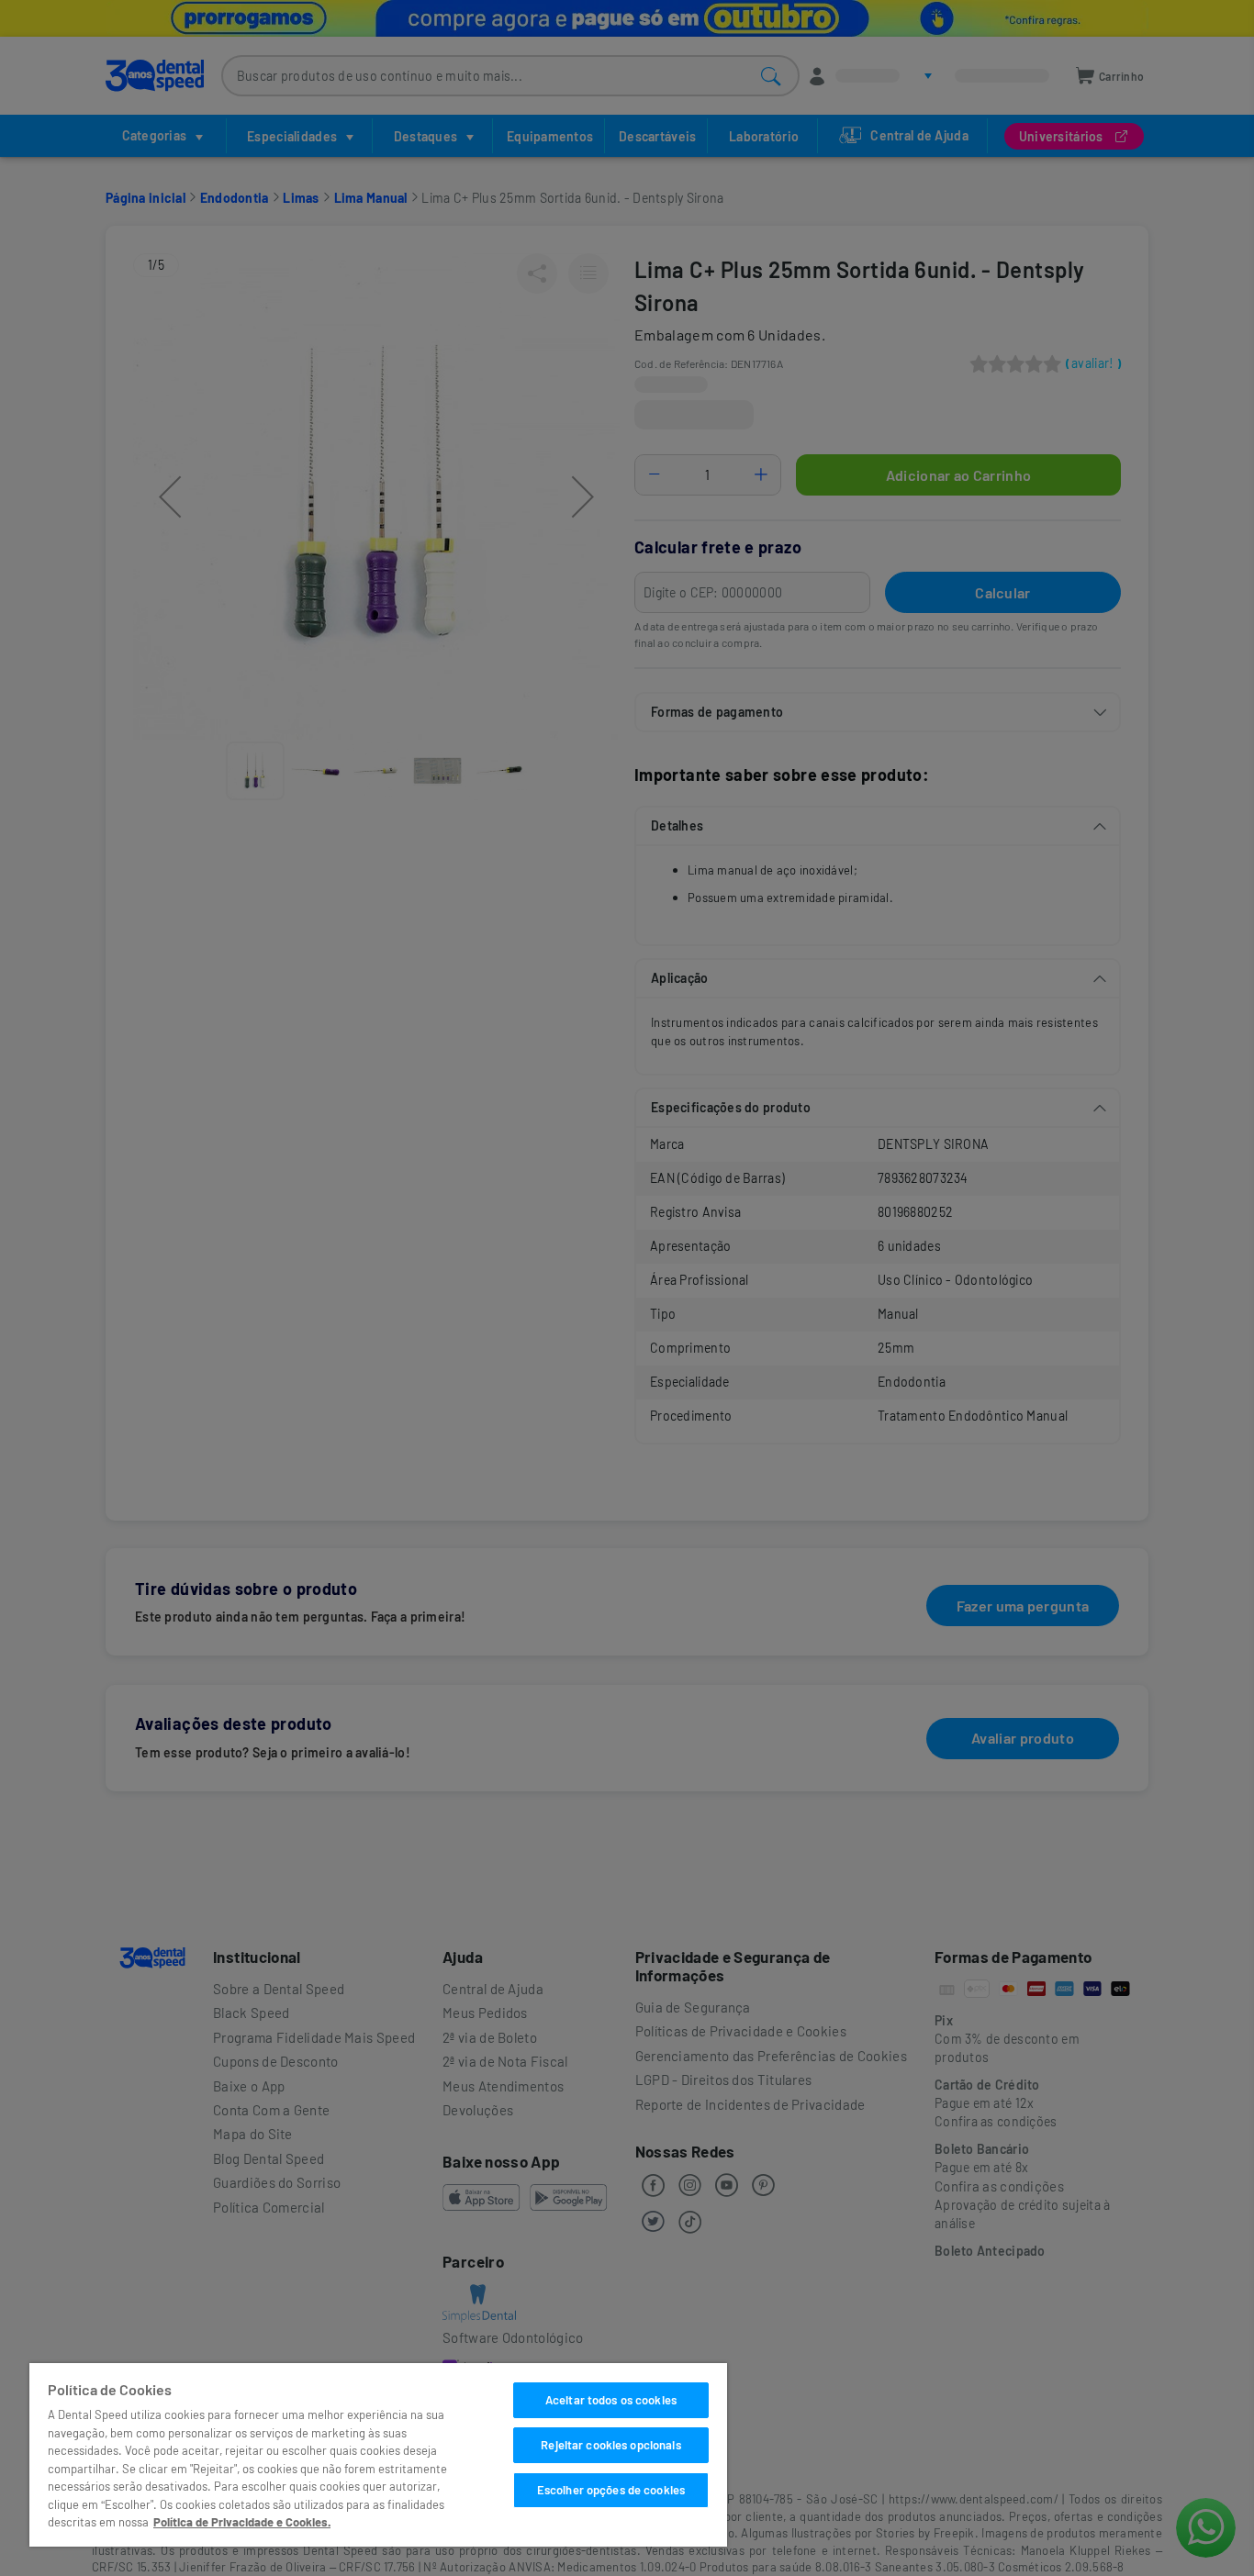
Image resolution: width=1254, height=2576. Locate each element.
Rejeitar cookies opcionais (610, 2445)
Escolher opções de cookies (611, 2490)
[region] (378, 2455)
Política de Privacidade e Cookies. (242, 2522)
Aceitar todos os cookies (611, 2400)
